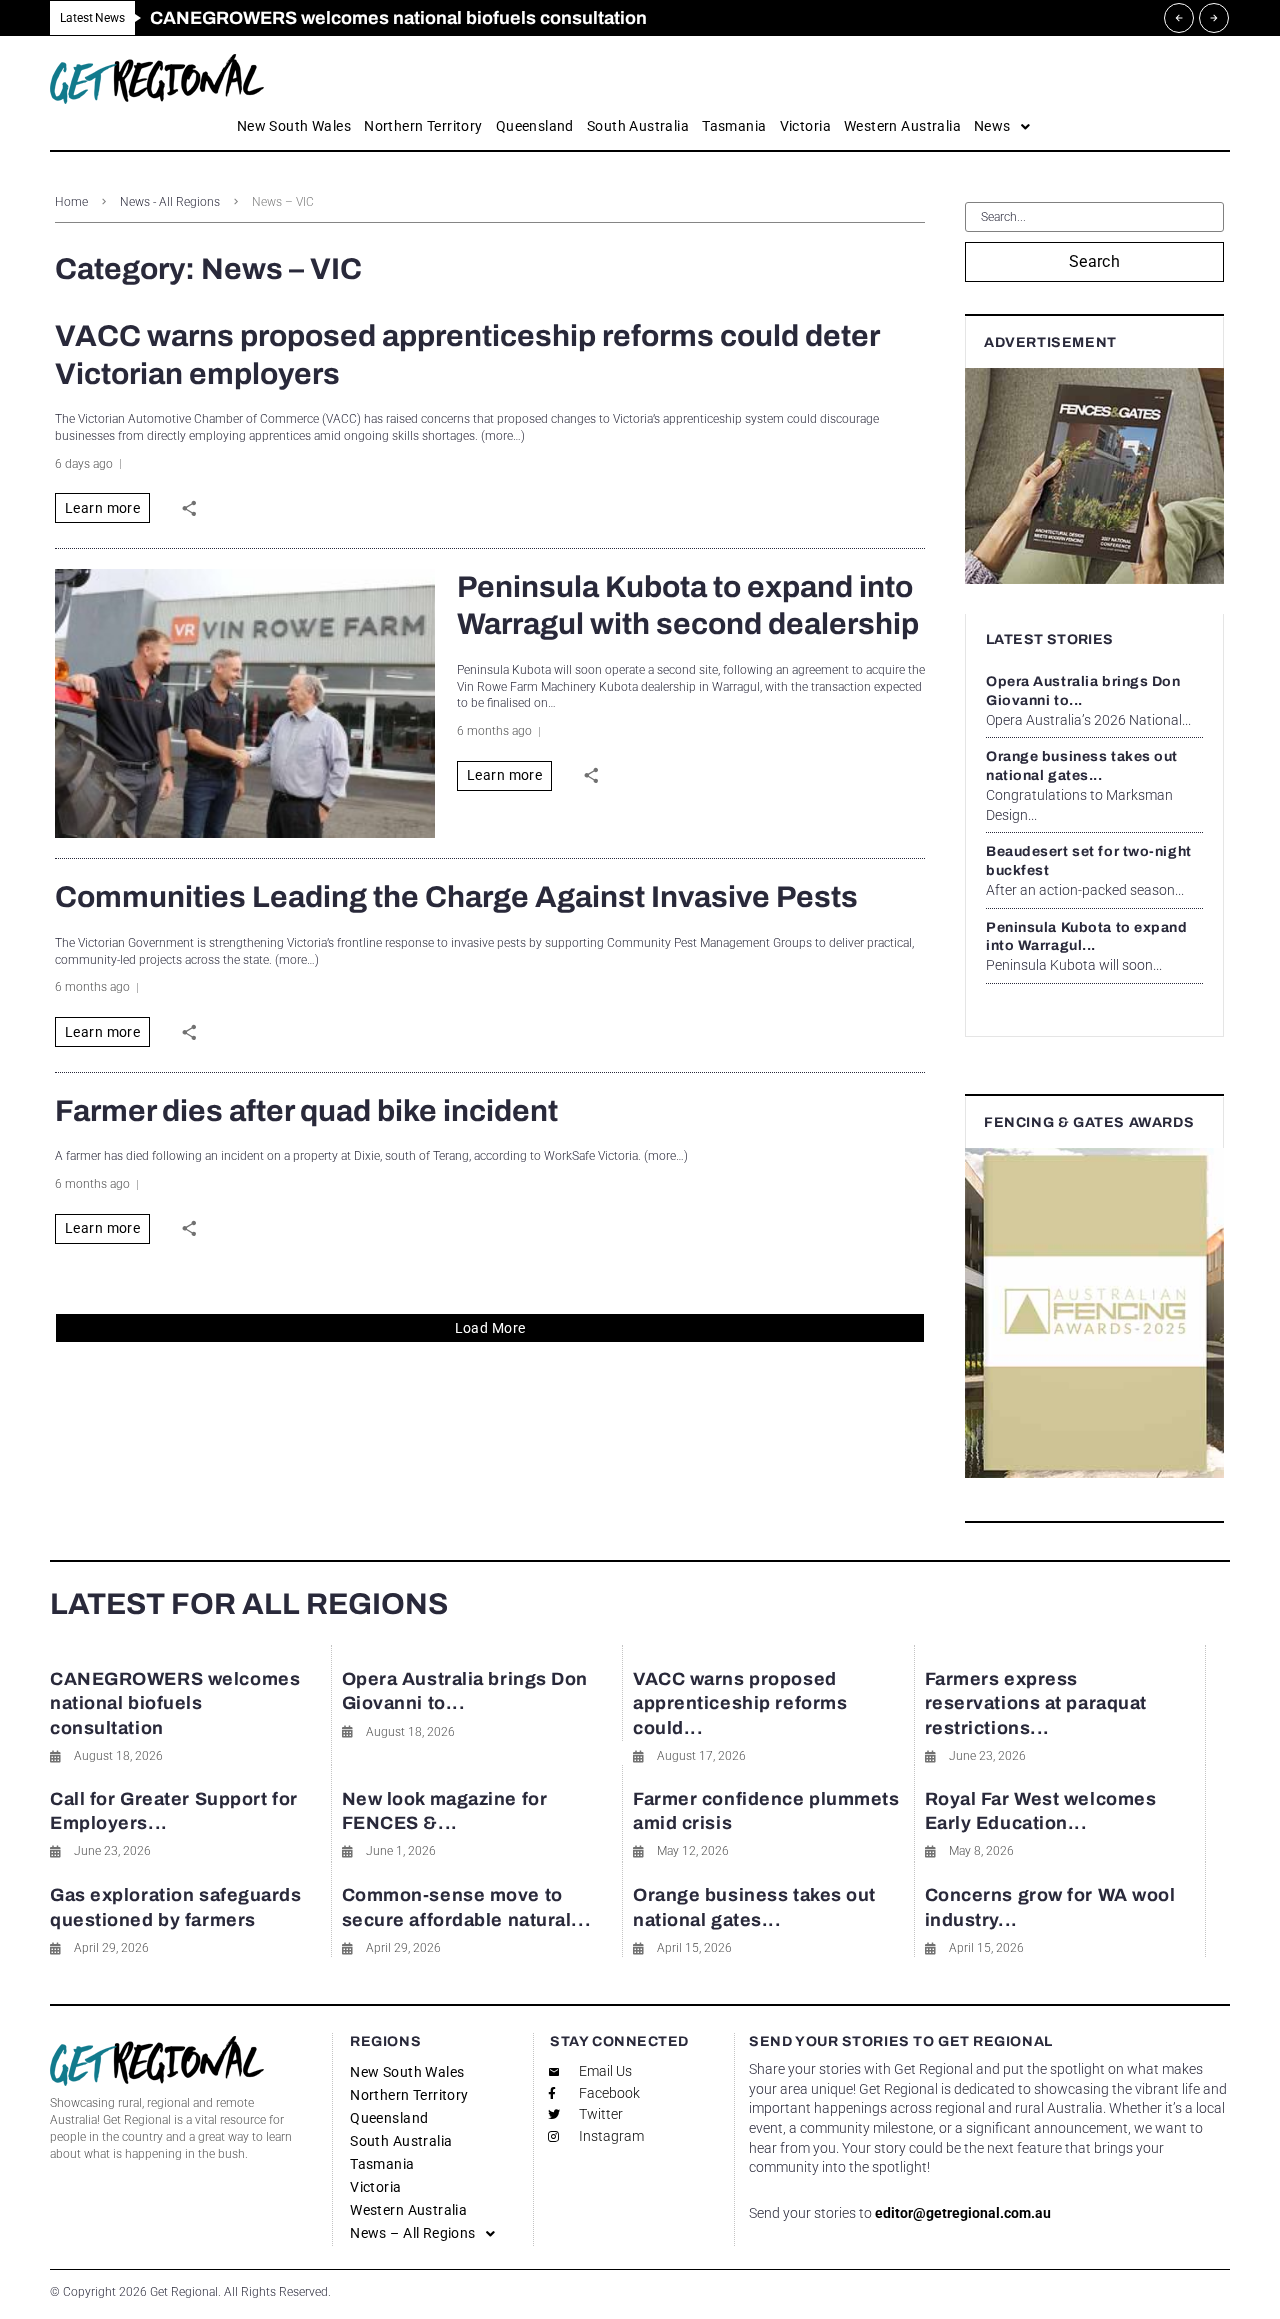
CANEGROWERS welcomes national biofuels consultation (175, 1703)
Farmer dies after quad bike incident (306, 1111)
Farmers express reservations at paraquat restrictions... (1036, 1703)
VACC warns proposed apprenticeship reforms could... (740, 1703)
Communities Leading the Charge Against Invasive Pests (456, 897)
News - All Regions (170, 202)
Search (1095, 261)
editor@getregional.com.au (963, 2213)
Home (71, 202)
